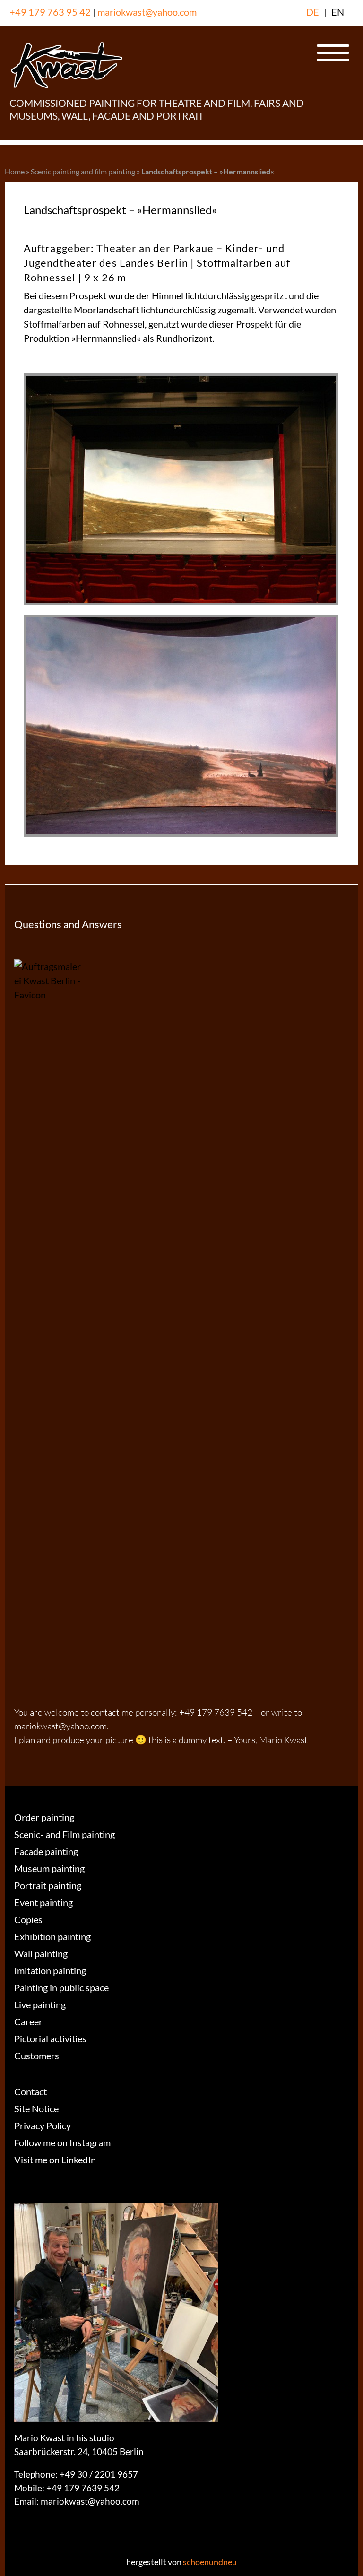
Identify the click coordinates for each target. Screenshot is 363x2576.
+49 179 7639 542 (83, 2488)
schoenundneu (210, 2562)
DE (313, 12)
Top (341, 2554)
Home (15, 171)
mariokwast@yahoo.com (147, 12)
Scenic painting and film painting (83, 171)
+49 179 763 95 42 (50, 12)
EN (338, 12)
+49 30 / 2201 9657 (99, 2474)
